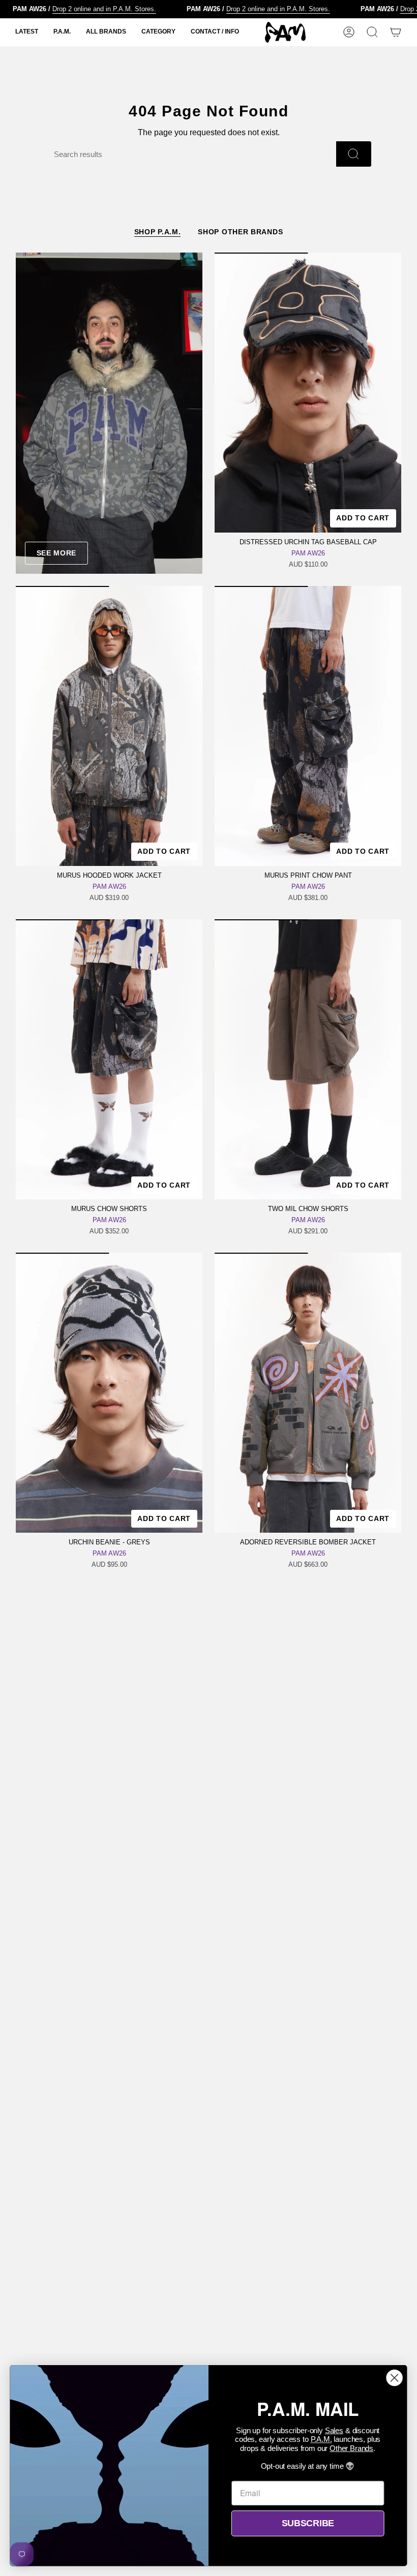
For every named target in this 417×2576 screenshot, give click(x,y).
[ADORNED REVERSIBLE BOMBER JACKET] (308, 1393)
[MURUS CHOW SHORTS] (109, 1059)
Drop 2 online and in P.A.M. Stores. (74, 9)
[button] (27, 32)
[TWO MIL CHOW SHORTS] (308, 1059)
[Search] (354, 154)
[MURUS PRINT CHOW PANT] (308, 726)
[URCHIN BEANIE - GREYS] (109, 1393)
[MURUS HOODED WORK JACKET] (109, 726)
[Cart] (396, 32)
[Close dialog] (395, 2378)
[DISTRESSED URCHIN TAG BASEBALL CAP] (308, 393)
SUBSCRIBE (308, 2523)
